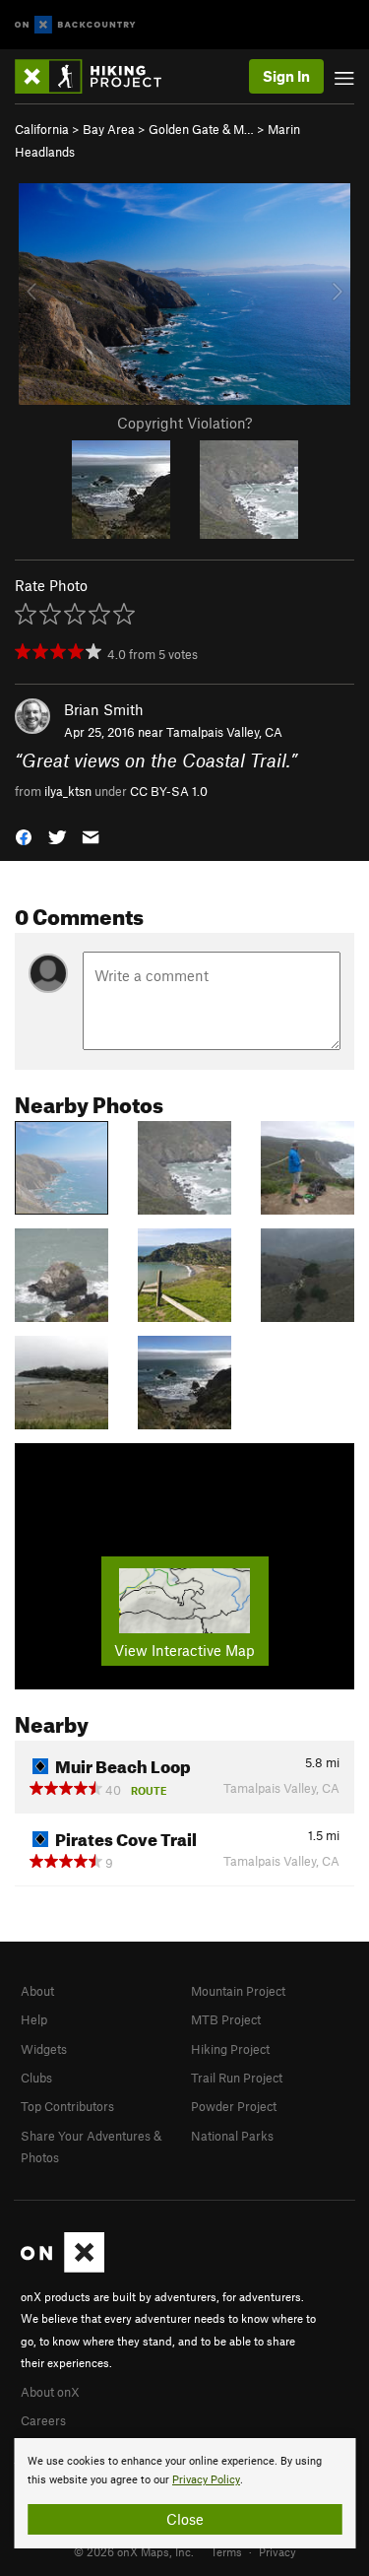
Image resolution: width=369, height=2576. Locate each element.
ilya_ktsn (68, 791)
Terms (226, 2551)
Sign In (286, 76)
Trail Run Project (237, 2078)
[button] (24, 836)
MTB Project (226, 2019)
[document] (184, 2493)
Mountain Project (238, 1991)
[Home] (98, 76)
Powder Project (234, 2106)
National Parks (232, 2136)
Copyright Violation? (184, 423)
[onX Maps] (62, 2268)
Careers (43, 2420)
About (37, 1991)
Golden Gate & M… (201, 129)
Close (185, 2519)
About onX (50, 2392)
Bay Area (109, 129)
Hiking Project (230, 2049)
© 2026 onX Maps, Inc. (134, 2551)
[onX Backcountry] (75, 25)
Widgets (44, 2049)
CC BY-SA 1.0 (169, 791)
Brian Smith (104, 709)
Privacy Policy (206, 2480)
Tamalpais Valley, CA (224, 732)
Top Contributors (67, 2106)
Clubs (36, 2078)
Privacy (277, 2551)
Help (34, 2019)
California (42, 129)
